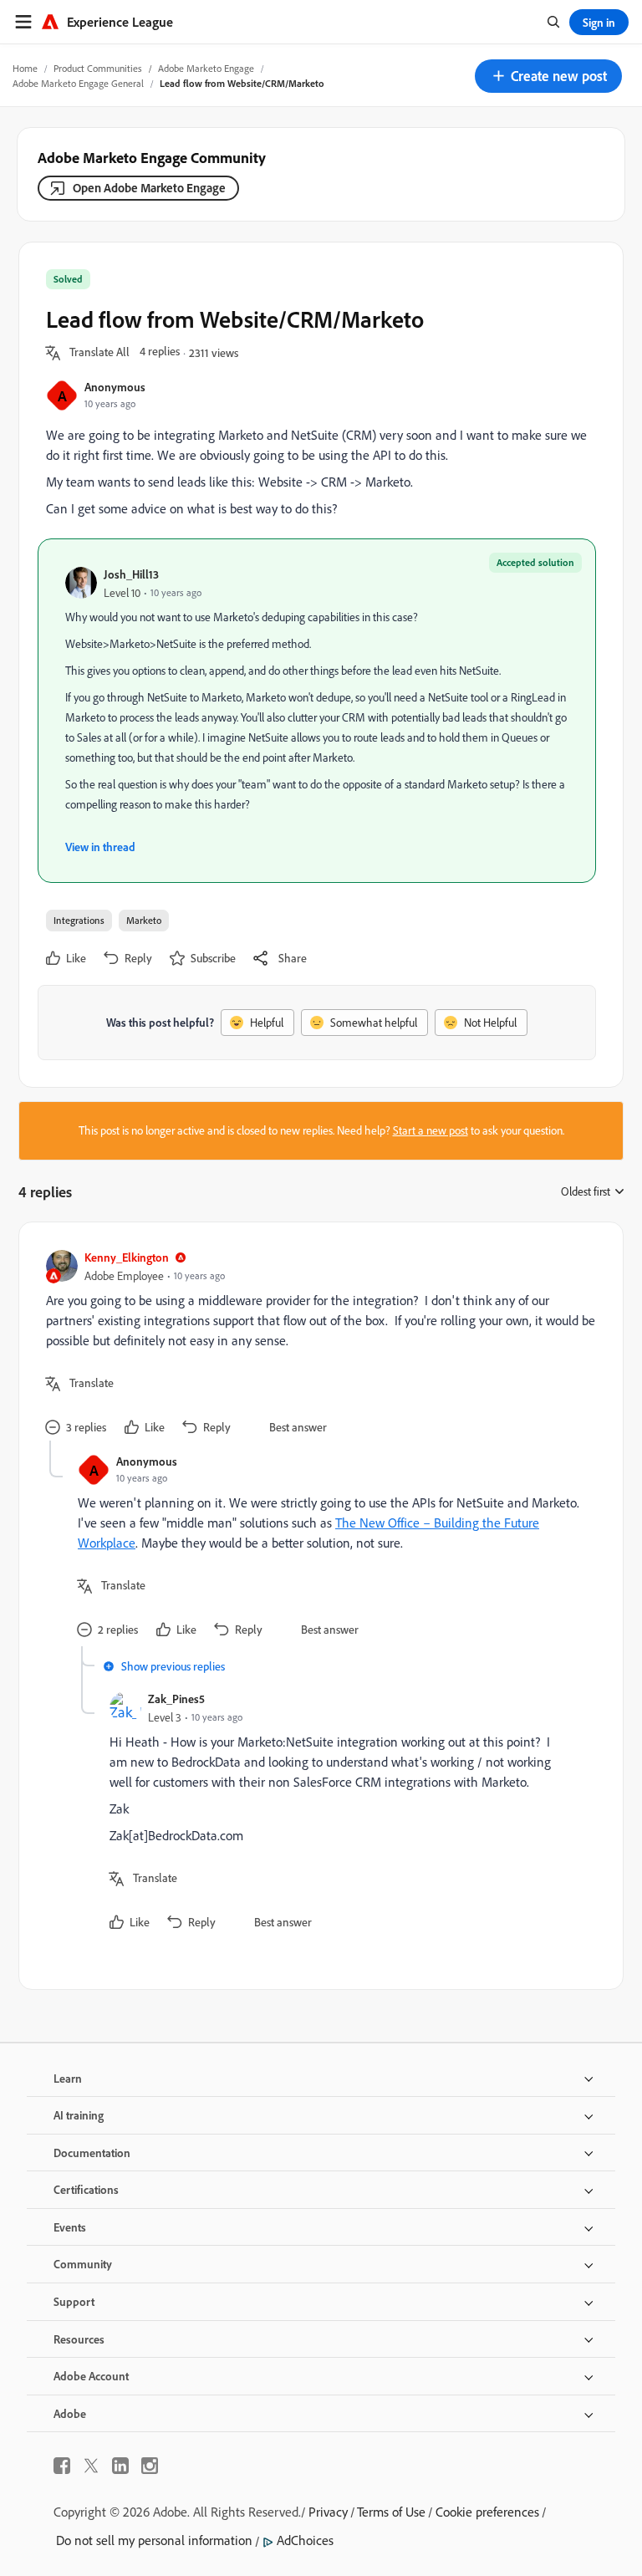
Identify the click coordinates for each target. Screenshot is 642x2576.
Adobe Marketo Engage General (78, 83)
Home (25, 68)
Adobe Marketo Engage (206, 68)
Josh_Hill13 (131, 574)
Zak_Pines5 (176, 1699)
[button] (548, 76)
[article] (317, 1345)
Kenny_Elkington (127, 1257)
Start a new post (431, 1130)
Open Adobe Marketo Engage (149, 188)
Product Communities (98, 68)
